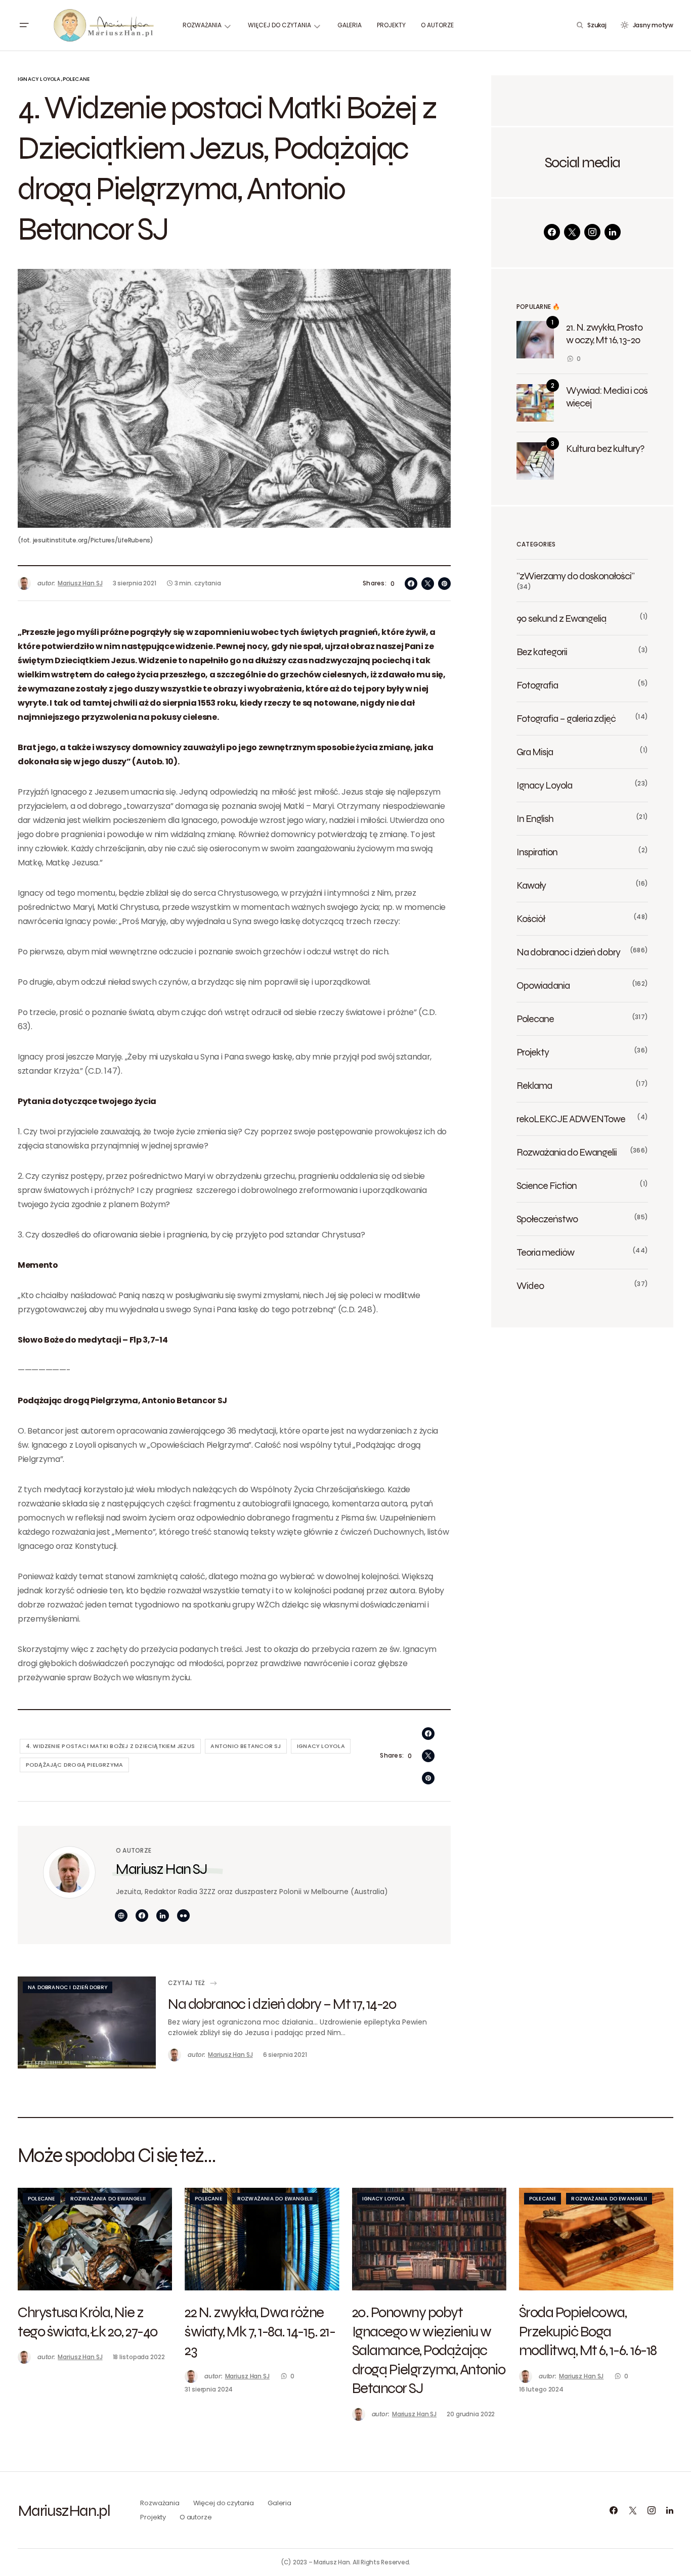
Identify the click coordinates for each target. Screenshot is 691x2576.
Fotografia (537, 685)
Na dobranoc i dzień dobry (68, 1987)
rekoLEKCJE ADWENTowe (571, 1119)
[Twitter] (572, 232)
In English (535, 818)
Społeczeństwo (547, 1219)
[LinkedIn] (613, 232)
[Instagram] (592, 232)
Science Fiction (547, 1185)
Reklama (534, 1085)
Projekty (533, 1052)
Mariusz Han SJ (161, 1869)
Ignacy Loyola (39, 79)
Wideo (530, 1285)
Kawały (531, 885)
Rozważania (160, 2503)
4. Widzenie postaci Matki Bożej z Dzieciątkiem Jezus (110, 1746)
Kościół (531, 918)
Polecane (76, 79)
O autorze (196, 2517)
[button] (24, 25)
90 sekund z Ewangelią (561, 618)
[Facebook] (552, 232)
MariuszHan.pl (64, 2510)
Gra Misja (535, 752)
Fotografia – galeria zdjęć (566, 718)
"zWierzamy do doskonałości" (575, 576)
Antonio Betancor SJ (246, 1746)
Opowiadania (543, 985)
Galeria (279, 2503)
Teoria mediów (545, 1252)
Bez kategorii (542, 652)
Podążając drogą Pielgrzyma (75, 1765)
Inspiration (537, 852)
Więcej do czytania (224, 2503)
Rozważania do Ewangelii (567, 1152)
